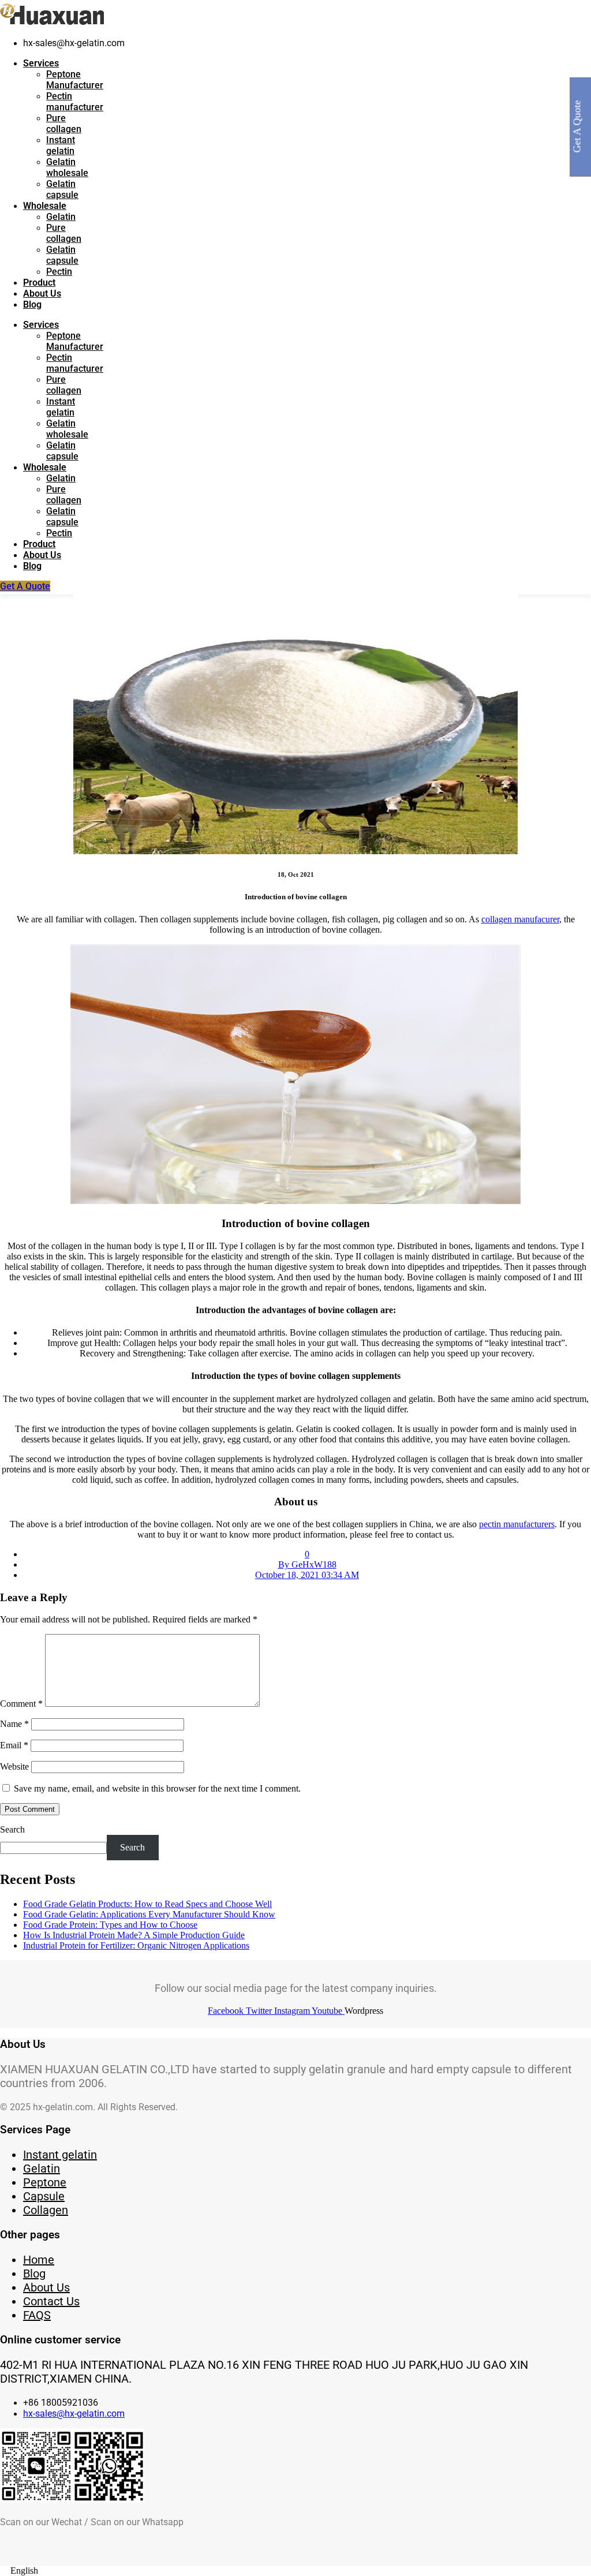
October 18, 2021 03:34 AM (307, 1575)
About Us (42, 294)
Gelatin (61, 217)
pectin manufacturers (517, 1524)
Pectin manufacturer (75, 102)
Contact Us (51, 2301)
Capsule (44, 2196)
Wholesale (45, 206)
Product (39, 283)
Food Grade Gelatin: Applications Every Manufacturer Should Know (149, 1914)
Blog (32, 304)
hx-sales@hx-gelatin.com (74, 2414)
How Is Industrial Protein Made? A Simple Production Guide (134, 1935)
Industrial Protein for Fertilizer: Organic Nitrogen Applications (136, 1945)
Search (12, 1829)
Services (41, 63)
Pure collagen (64, 124)
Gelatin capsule (62, 189)
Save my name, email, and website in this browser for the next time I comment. (157, 1788)
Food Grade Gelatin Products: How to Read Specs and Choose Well (147, 1904)
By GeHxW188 (307, 1564)
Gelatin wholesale (67, 167)
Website (14, 1766)
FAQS (37, 2315)
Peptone (45, 2182)
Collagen (46, 2210)
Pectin (59, 272)
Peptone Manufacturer (75, 80)
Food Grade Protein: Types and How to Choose (110, 1925)
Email (14, 1745)
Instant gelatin (61, 145)
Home (39, 2260)
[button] (295, 2571)
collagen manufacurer (520, 919)
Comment (21, 1704)
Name (14, 1724)
